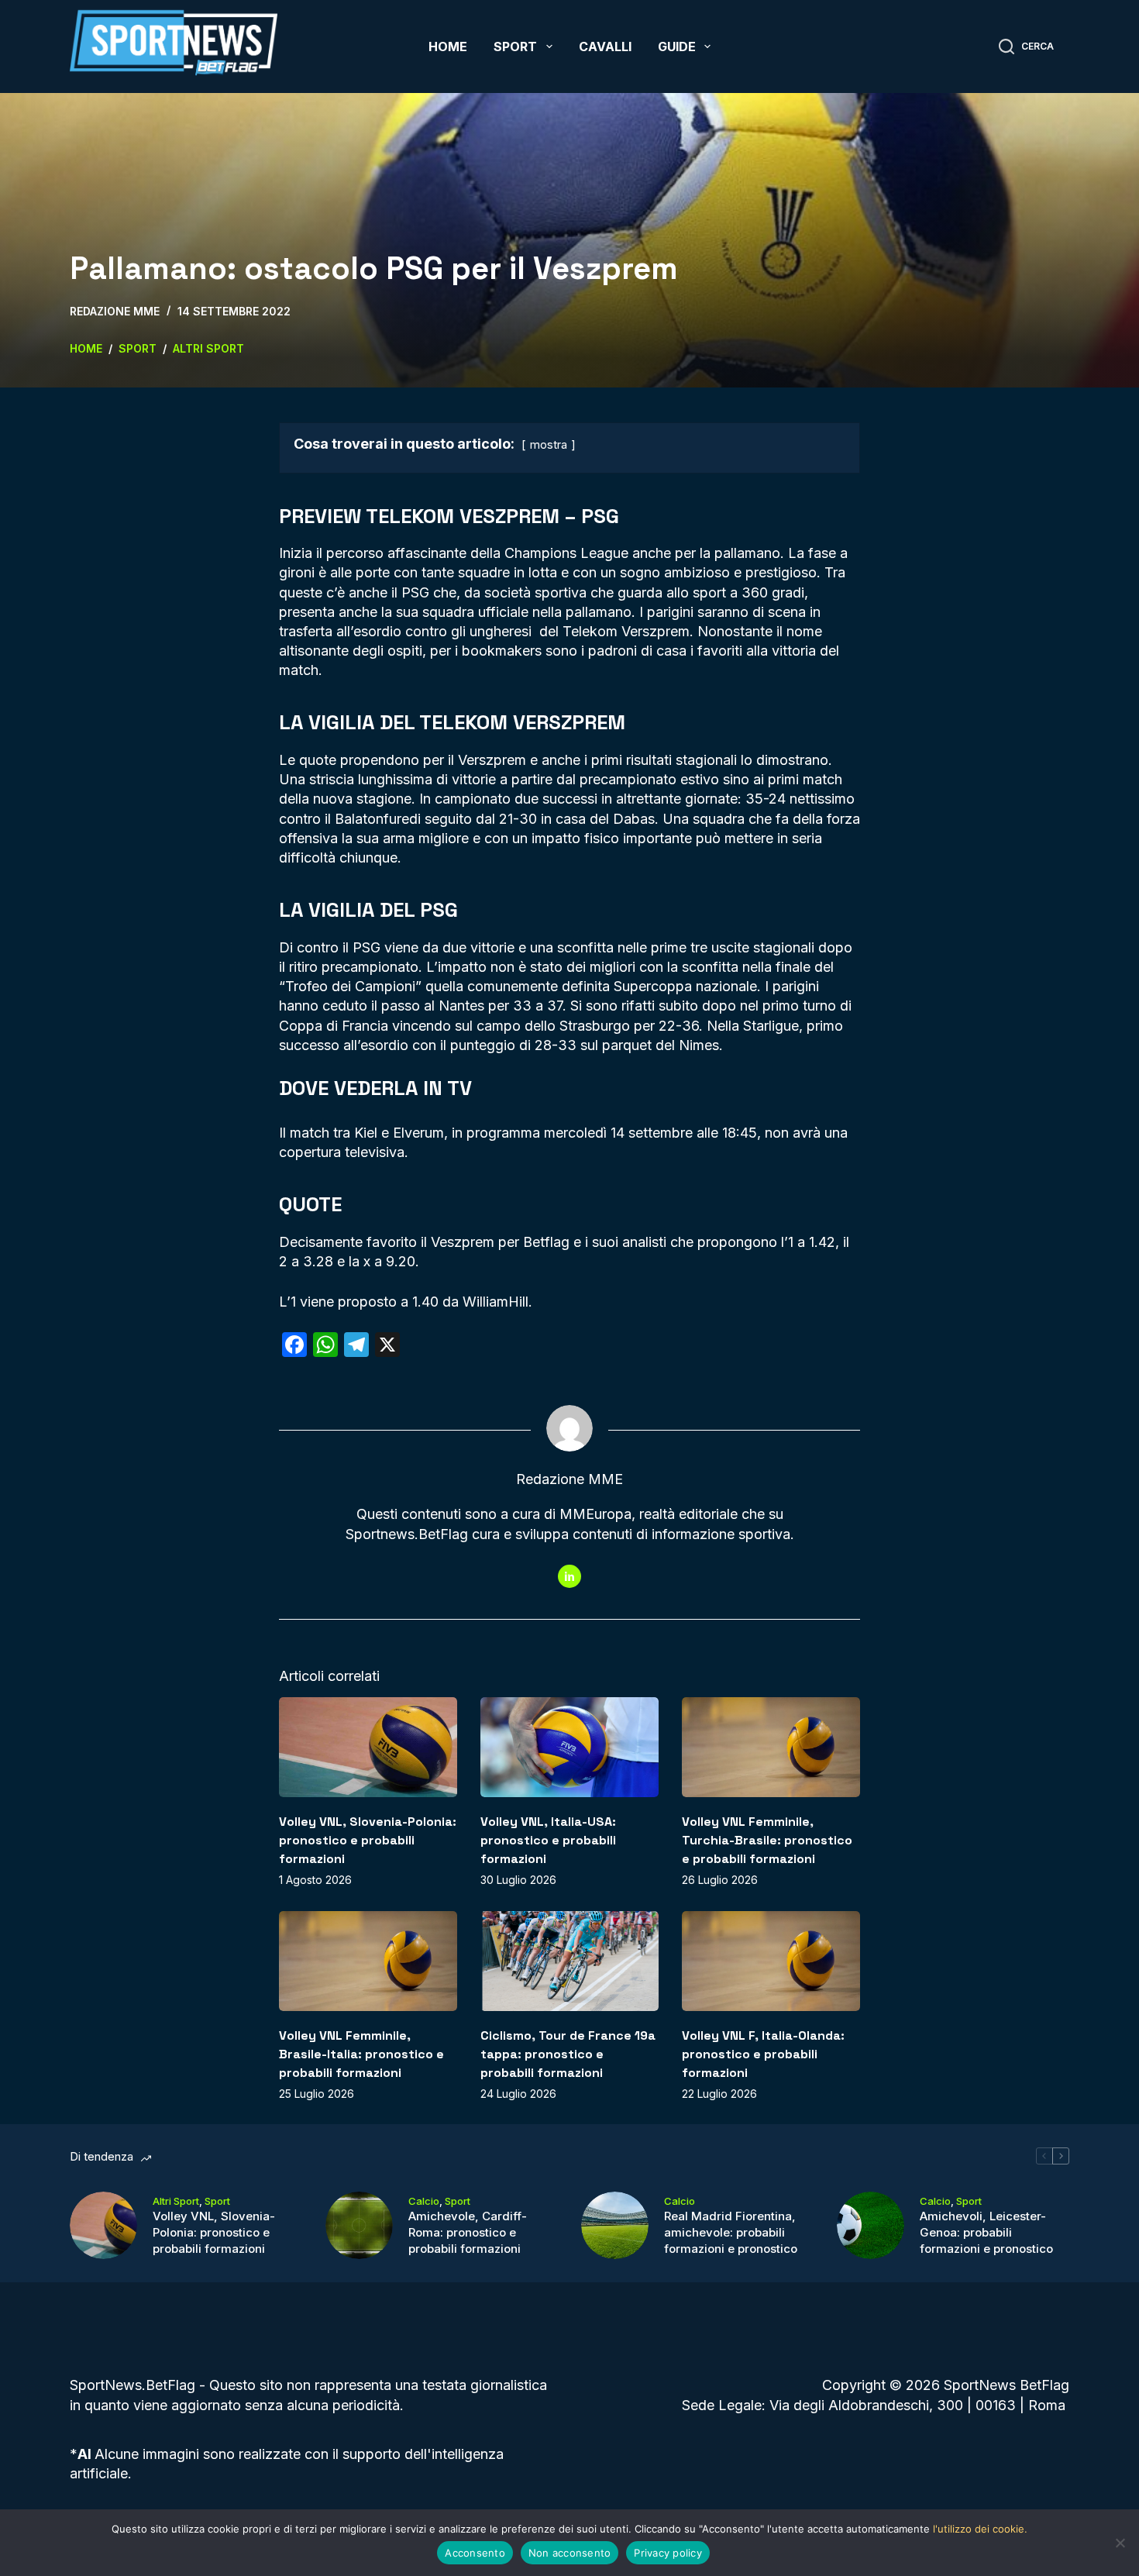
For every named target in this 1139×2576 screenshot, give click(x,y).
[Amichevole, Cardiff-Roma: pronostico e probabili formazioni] (359, 2225)
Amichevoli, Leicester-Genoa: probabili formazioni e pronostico (986, 2232)
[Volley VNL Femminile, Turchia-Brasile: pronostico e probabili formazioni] (771, 1747)
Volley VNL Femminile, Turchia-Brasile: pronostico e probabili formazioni (767, 1840)
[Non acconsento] (1120, 2543)
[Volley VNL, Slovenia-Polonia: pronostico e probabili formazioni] (368, 1747)
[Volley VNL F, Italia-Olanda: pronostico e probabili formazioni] (771, 1961)
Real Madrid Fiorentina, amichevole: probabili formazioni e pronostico (731, 2232)
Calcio (424, 2201)
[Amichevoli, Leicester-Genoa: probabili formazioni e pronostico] (871, 2225)
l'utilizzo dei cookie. (980, 2529)
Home (448, 46)
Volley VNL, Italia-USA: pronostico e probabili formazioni (548, 1840)
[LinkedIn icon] (569, 1576)
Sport (515, 46)
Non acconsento (570, 2553)
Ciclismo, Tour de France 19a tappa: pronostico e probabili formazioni (568, 2054)
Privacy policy (668, 2553)
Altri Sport (176, 2201)
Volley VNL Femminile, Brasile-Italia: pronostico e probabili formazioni (361, 2054)
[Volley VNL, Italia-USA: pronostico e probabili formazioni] (569, 1747)
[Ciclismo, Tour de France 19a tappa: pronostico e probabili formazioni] (569, 1961)
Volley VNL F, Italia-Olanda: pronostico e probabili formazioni (763, 2054)
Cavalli (605, 46)
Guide (677, 46)
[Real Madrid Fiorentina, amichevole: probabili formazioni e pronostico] (615, 2225)
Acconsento (475, 2553)
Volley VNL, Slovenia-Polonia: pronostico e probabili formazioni (368, 1840)
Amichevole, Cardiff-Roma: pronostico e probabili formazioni (468, 2232)
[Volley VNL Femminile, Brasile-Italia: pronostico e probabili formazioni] (368, 1961)
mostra (549, 444)
